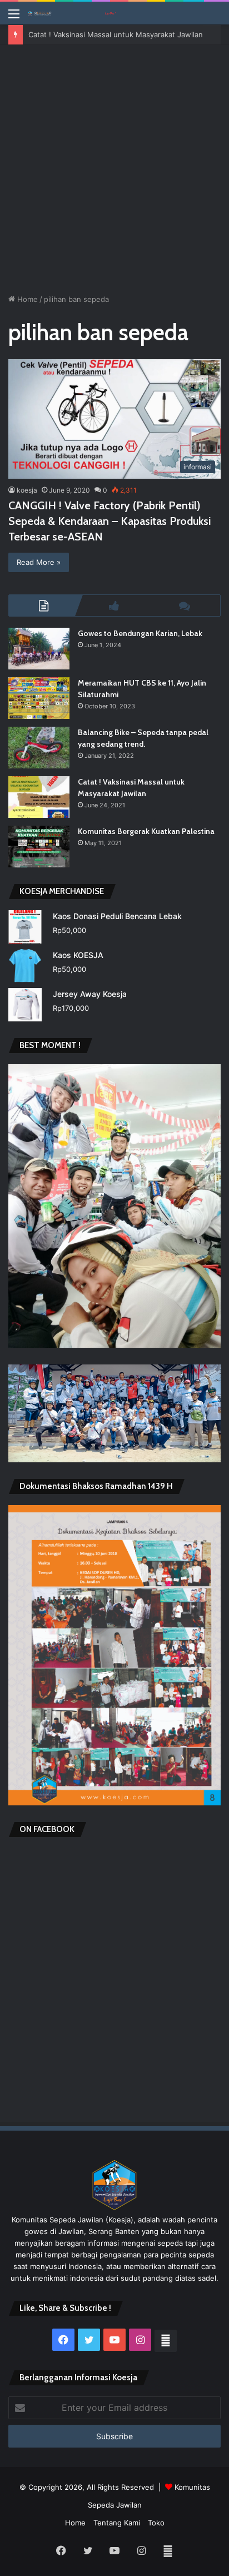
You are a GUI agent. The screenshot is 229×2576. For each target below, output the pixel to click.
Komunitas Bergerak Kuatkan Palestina (146, 831)
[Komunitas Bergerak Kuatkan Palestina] (39, 847)
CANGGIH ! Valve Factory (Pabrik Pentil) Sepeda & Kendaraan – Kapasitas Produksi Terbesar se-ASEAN (109, 521)
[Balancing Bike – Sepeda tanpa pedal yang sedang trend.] (39, 748)
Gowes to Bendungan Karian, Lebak (140, 633)
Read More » (39, 562)
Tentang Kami (117, 2523)
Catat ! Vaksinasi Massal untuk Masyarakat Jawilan (116, 34)
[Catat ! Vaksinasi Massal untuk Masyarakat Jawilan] (39, 797)
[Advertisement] (114, 165)
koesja (27, 490)
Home (26, 299)
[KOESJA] (72, 13)
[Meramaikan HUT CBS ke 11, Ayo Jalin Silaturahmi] (39, 698)
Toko (156, 2523)
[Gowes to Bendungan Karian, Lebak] (39, 649)
